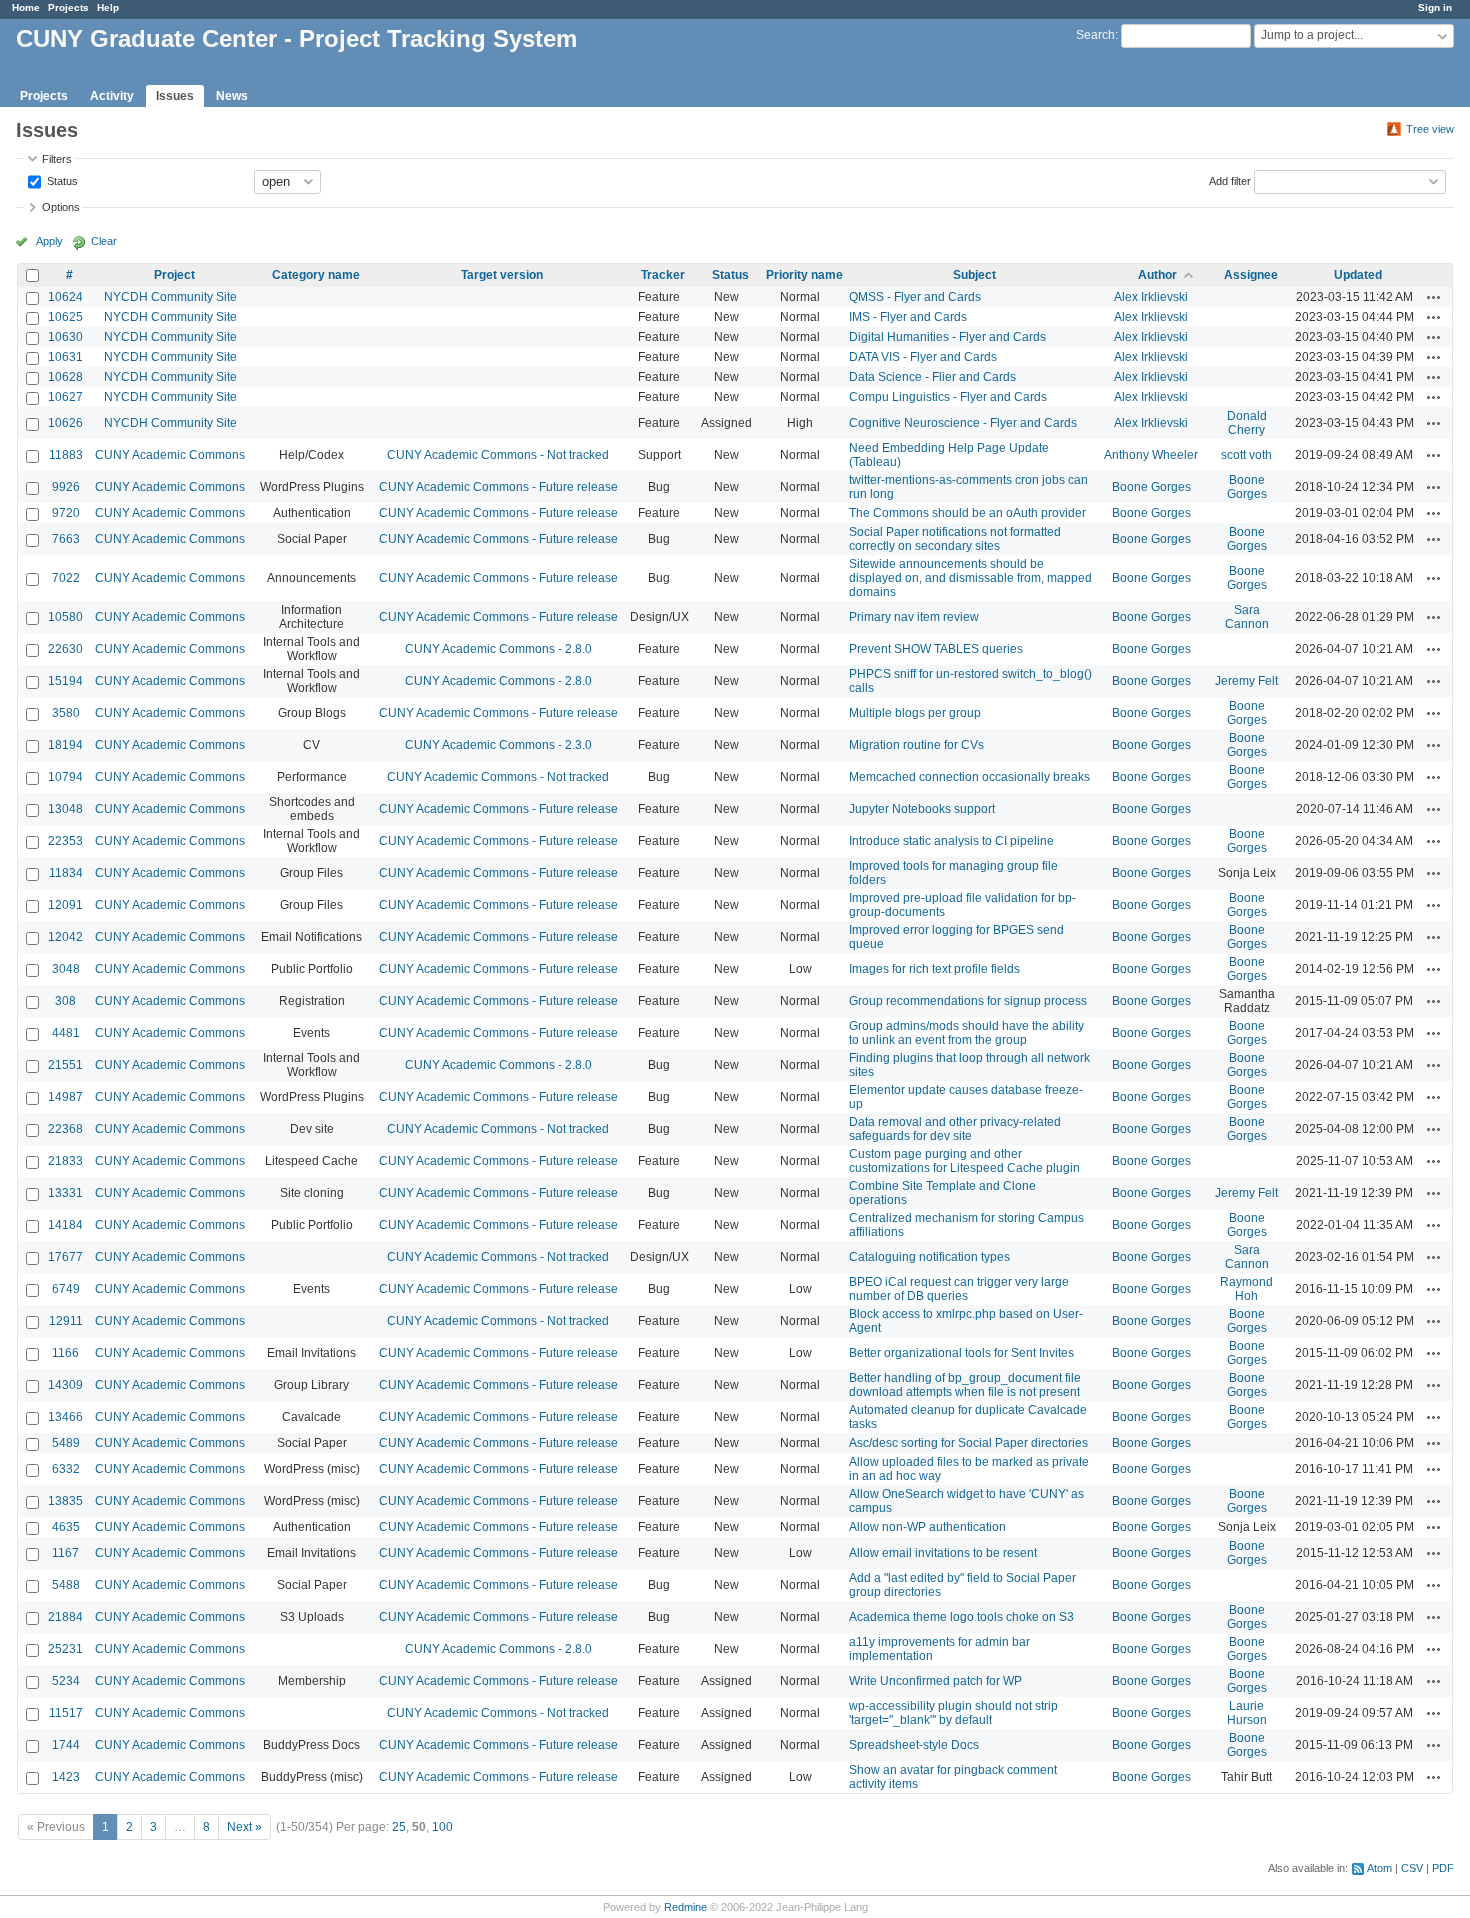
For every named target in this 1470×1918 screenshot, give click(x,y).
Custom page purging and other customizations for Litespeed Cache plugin (964, 1161)
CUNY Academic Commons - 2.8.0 (498, 649)
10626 (65, 423)
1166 (65, 1353)
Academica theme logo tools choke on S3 (961, 1617)
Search (1095, 35)
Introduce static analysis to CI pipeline (951, 841)
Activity (112, 96)
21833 (65, 1161)
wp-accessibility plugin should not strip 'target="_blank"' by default (953, 1713)
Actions (1434, 297)
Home (26, 7)
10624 (65, 297)
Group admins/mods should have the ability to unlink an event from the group (966, 1033)
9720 (66, 513)
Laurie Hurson (1247, 1713)
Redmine (685, 1907)
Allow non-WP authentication (927, 1527)
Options (61, 207)
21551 (65, 1065)
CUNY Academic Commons (170, 455)
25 (399, 1827)
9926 (66, 487)
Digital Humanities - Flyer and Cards (947, 337)
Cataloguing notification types (929, 1257)
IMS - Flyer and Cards (908, 317)
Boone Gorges (1151, 487)
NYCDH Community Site (170, 297)
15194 (65, 681)
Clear (104, 241)
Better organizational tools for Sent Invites (961, 1353)
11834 (66, 873)
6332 (66, 1469)
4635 (66, 1527)
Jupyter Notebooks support (922, 809)
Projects (68, 7)
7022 (66, 578)
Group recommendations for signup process (968, 1001)
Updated (1358, 275)
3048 (66, 969)
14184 (65, 1225)
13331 (65, 1193)
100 (442, 1827)
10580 (65, 617)
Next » (244, 1827)
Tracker (663, 275)
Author (1157, 275)
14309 (65, 1385)
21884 (65, 1617)
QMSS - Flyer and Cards (915, 297)
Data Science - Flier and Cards (932, 377)
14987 (65, 1097)
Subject (974, 275)
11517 (66, 1713)
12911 (66, 1321)
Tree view (1430, 129)
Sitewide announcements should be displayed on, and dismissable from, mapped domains (970, 578)
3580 (66, 713)
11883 (66, 455)
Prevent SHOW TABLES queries (936, 649)
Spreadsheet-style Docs (914, 1745)
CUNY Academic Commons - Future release (498, 487)
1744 (66, 1745)
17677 (65, 1257)
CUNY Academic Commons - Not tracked (498, 455)
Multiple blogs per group (915, 713)
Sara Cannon (1247, 617)
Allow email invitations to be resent (943, 1553)
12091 (65, 905)
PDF (1443, 1868)
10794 (65, 777)
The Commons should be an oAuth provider (967, 513)
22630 (65, 649)
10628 (65, 377)
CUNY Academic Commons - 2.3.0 (498, 745)
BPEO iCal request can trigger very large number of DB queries (959, 1289)
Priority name (804, 275)
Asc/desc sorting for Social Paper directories (968, 1443)
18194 (65, 745)
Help (108, 7)
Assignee (1251, 275)
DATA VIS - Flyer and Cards (923, 357)
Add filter (1230, 180)
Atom (1379, 1868)
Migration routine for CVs (916, 745)
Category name (316, 275)
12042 (65, 937)
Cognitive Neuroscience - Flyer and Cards (963, 423)
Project (174, 275)
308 (65, 1001)
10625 (65, 317)
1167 (65, 1553)
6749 (66, 1289)
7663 (66, 539)
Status (61, 180)
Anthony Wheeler (1151, 455)
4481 (66, 1033)
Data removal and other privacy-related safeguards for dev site (955, 1129)
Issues (175, 96)
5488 (66, 1585)
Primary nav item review (914, 617)
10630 (65, 337)
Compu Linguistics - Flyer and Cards (948, 397)
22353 (65, 841)
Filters (57, 159)
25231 (65, 1649)
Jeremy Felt (1246, 681)
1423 (66, 1777)
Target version (502, 275)
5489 (66, 1443)
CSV (1412, 1868)
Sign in (1435, 7)
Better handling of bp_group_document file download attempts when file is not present (965, 1385)
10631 (65, 357)
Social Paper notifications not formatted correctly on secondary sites (955, 539)
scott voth (1246, 455)
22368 (65, 1129)
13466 (65, 1417)
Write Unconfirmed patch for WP (935, 1681)
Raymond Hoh (1246, 1289)
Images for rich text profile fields (934, 969)
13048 (65, 809)
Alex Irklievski (1151, 297)
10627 (65, 397)
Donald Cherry (1247, 423)
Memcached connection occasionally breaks (969, 777)
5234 (66, 1681)
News (232, 96)
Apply (49, 241)
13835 (65, 1501)
